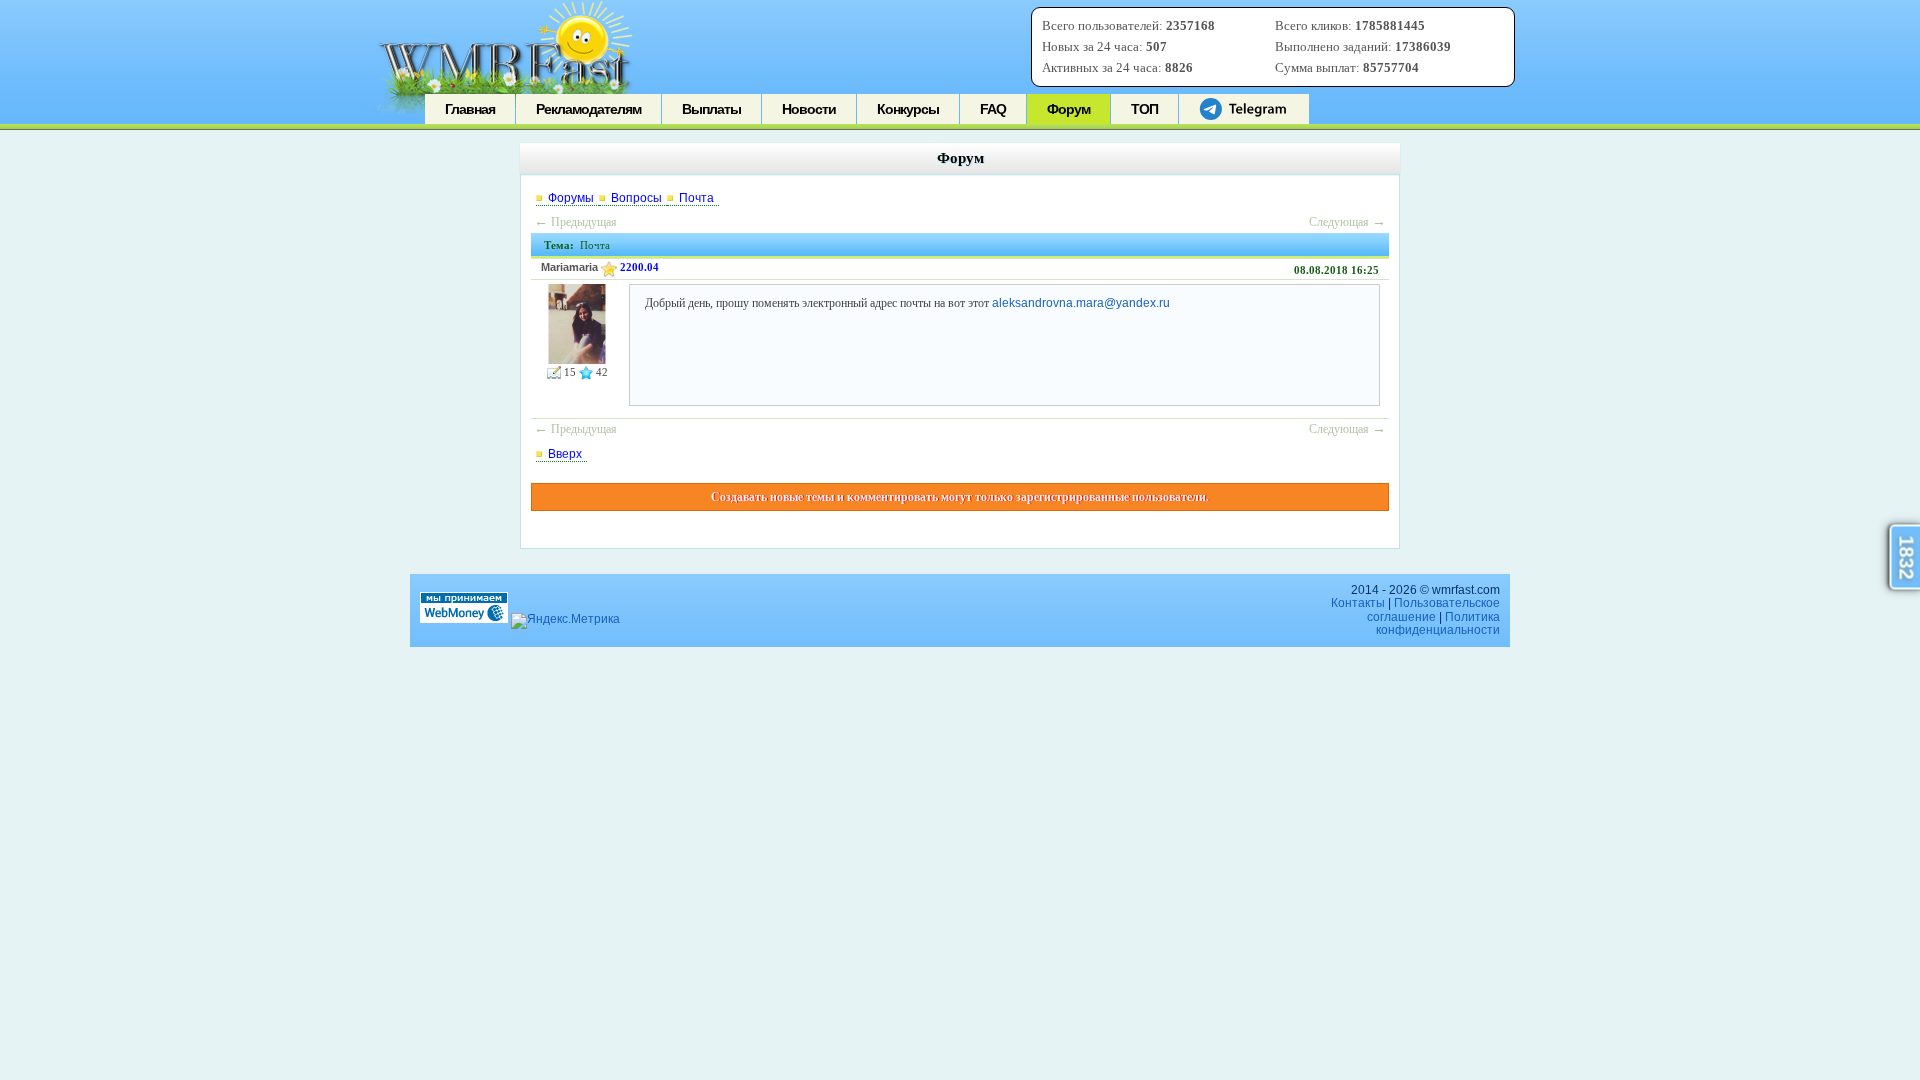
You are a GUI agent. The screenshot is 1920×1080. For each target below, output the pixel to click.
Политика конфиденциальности (1438, 623)
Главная (470, 109)
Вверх (565, 454)
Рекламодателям (588, 109)
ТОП (1144, 109)
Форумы (571, 198)
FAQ (993, 109)
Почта (696, 198)
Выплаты (711, 109)
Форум (1068, 109)
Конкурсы (908, 109)
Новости (809, 109)
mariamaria (569, 267)
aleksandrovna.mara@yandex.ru (1081, 303)
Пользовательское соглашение (1433, 609)
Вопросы (636, 198)
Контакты (1358, 603)
